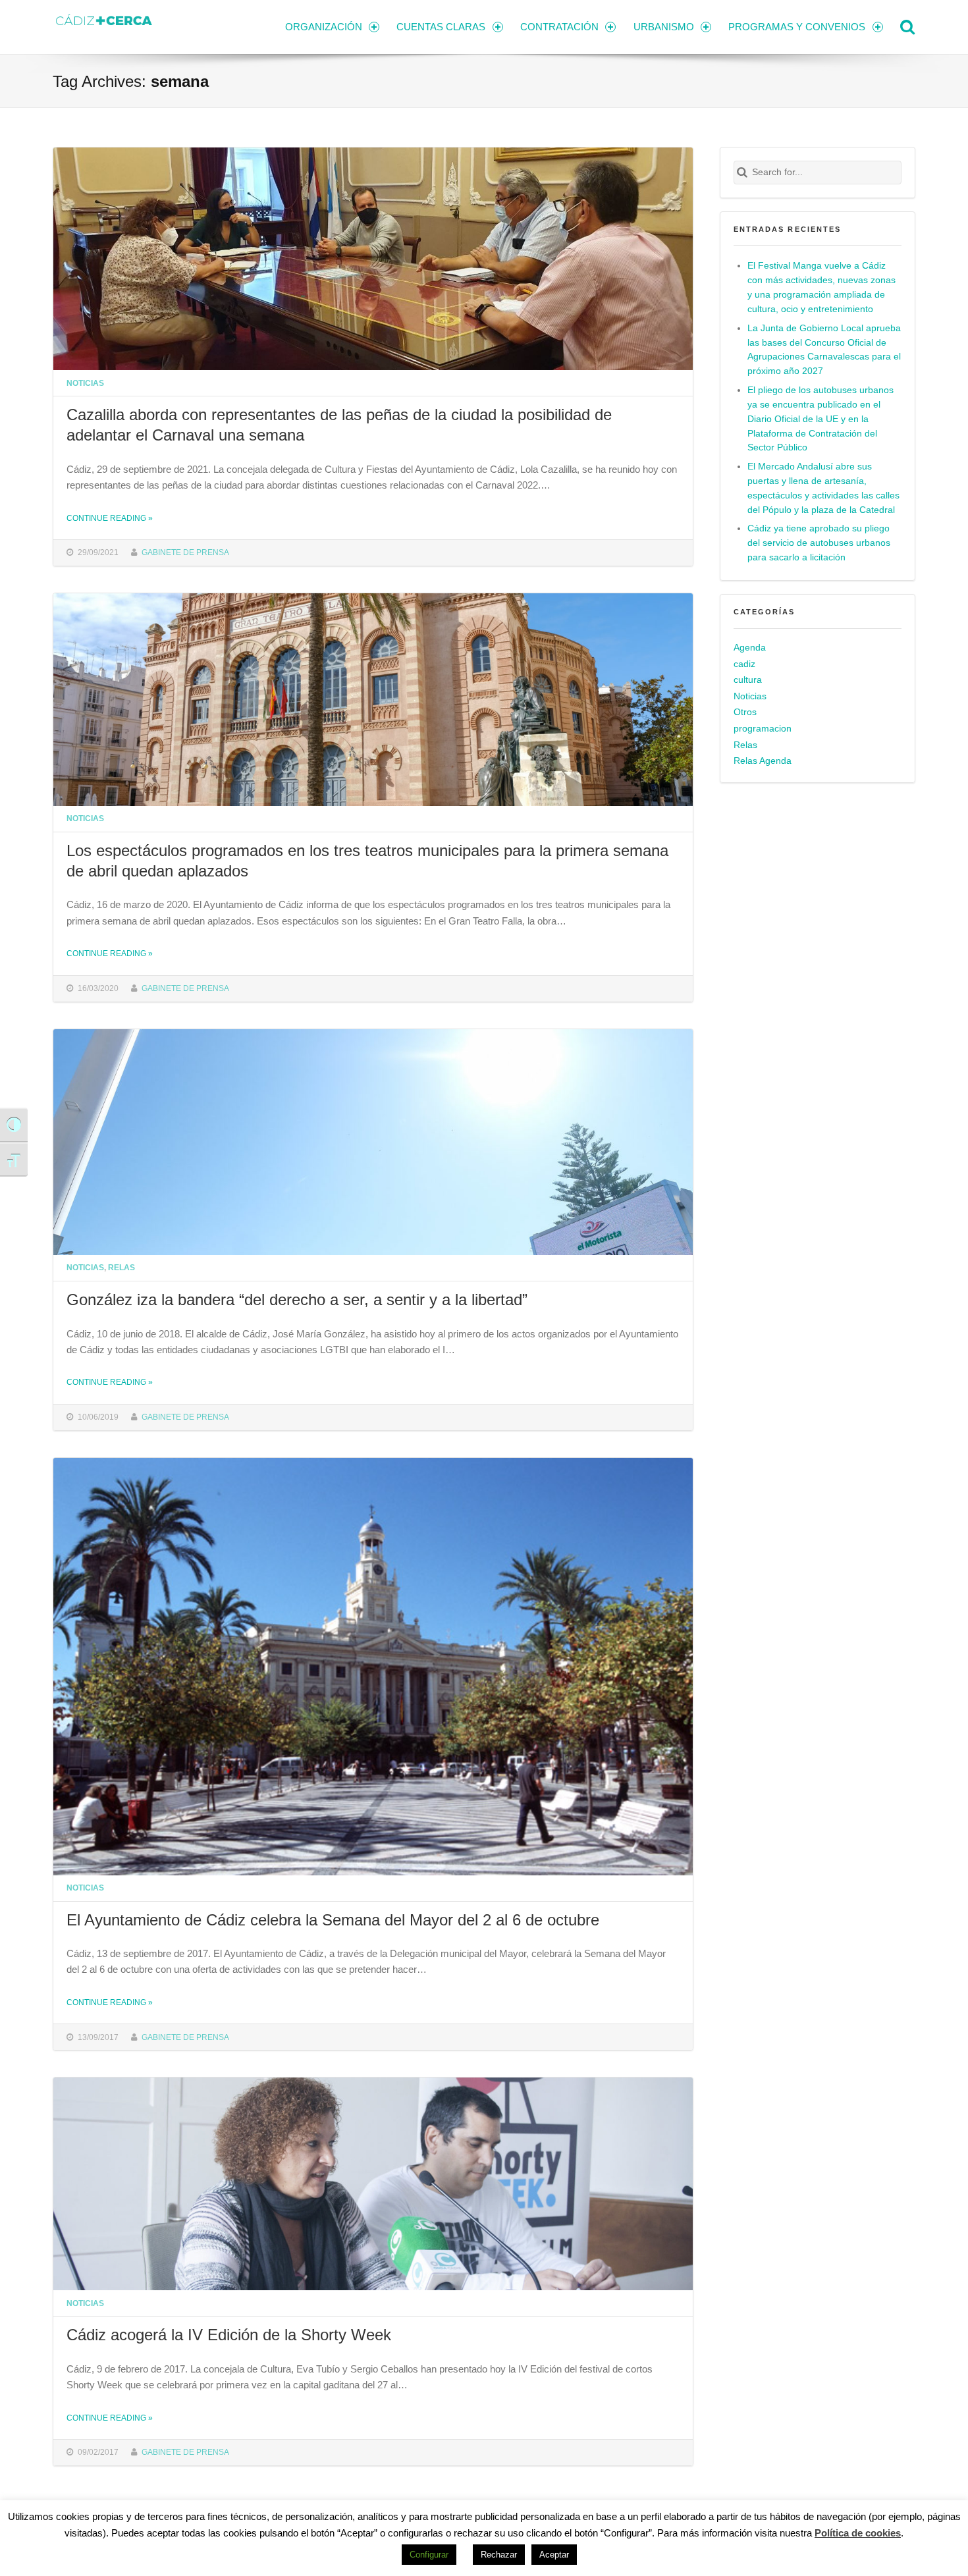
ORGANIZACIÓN (324, 27)
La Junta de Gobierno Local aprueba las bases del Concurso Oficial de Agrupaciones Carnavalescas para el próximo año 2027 (824, 350)
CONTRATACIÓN (559, 27)
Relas (121, 1267)
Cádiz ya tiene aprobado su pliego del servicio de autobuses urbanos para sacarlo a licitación (819, 543)
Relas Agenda (763, 761)
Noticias (85, 383)
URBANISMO (664, 27)
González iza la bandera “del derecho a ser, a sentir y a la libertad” (297, 1300)
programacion (763, 729)
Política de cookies (858, 2533)
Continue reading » (110, 518)
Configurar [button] (429, 2555)
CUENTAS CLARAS (441, 27)
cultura (748, 680)
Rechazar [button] (499, 2555)
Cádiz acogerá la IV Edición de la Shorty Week (229, 2335)
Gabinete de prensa (185, 552)
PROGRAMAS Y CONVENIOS (797, 27)
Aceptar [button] (554, 2555)
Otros (745, 712)
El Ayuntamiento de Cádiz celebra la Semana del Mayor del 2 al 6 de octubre (333, 1920)
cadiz (744, 664)
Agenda (750, 648)
